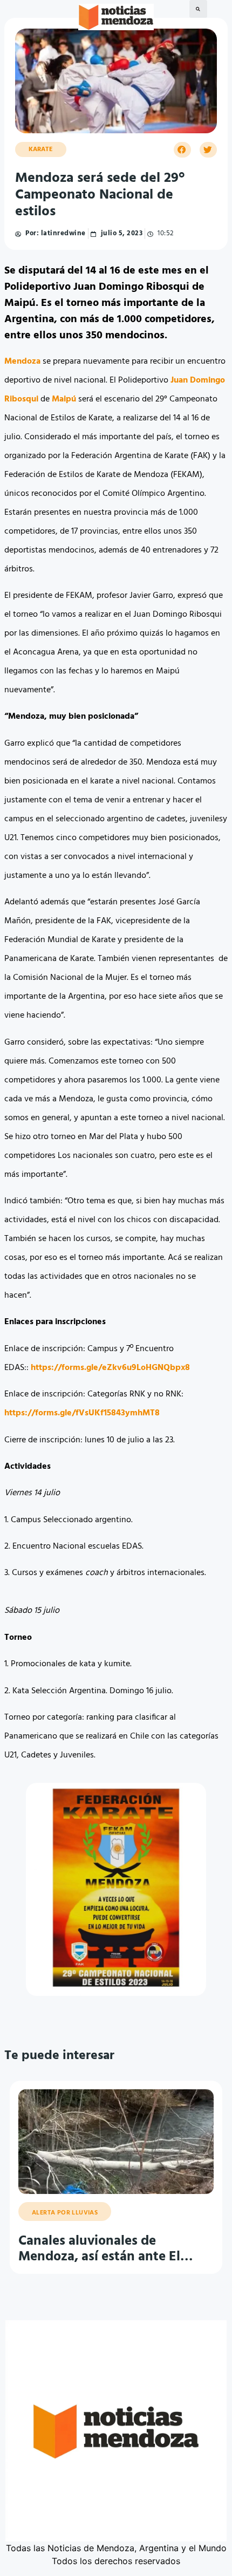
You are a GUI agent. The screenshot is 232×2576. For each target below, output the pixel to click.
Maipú (64, 399)
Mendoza (22, 362)
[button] (198, 9)
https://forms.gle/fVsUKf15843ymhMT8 (82, 1413)
